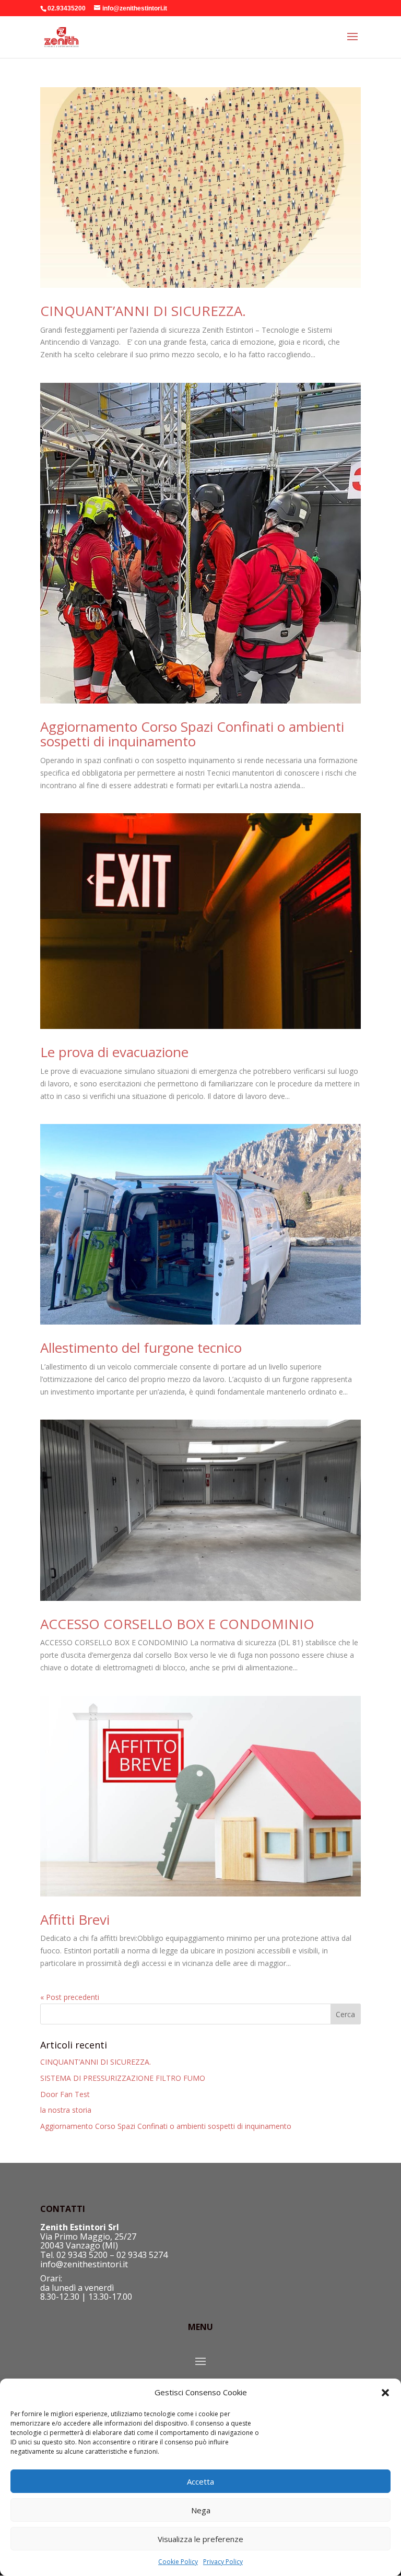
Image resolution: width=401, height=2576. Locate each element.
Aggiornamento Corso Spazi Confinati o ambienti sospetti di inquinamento (192, 734)
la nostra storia (66, 2110)
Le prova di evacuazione (114, 1052)
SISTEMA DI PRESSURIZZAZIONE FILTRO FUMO (123, 2078)
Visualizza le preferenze (200, 2539)
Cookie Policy (178, 2562)
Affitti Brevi (75, 1919)
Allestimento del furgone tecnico (141, 1348)
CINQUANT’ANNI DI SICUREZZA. (143, 311)
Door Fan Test (65, 2094)
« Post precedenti (70, 1997)
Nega (201, 2510)
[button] (385, 2393)
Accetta (200, 2481)
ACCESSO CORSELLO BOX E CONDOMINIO (177, 1624)
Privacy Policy (223, 2562)
